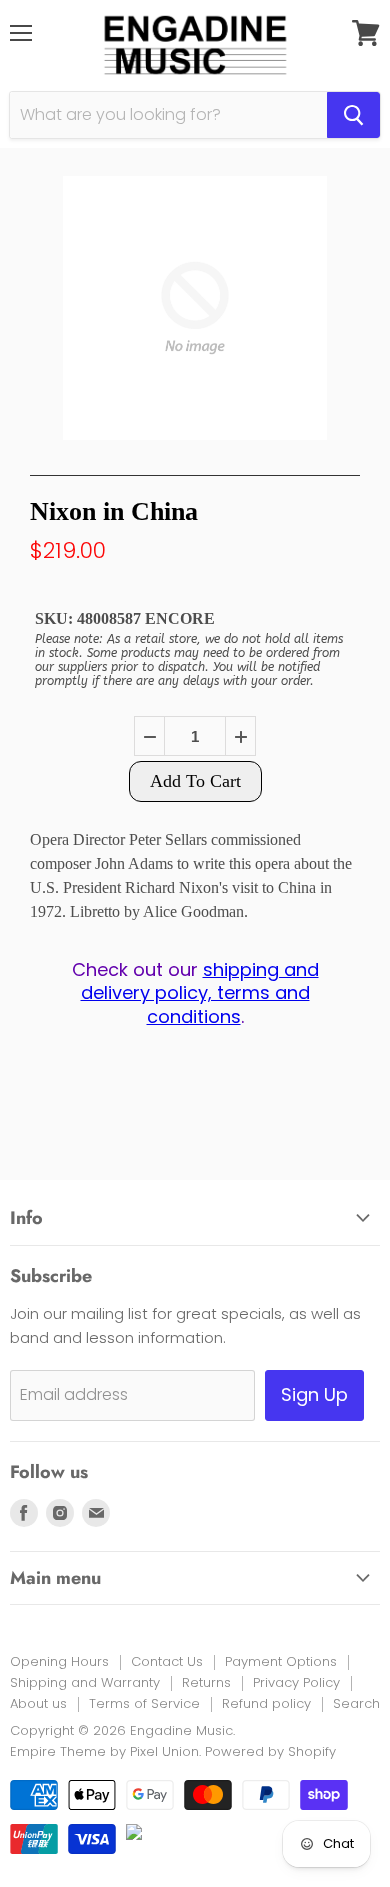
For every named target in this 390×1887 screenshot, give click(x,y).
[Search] (353, 115)
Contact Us (167, 1661)
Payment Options (281, 1661)
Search (356, 1703)
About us (38, 1703)
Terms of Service (144, 1703)
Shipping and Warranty (85, 1682)
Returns (206, 1682)
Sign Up (314, 1394)
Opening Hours (59, 1661)
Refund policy (266, 1703)
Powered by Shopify (270, 1751)
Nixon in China (114, 511)
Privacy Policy (296, 1682)
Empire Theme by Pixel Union (104, 1751)
